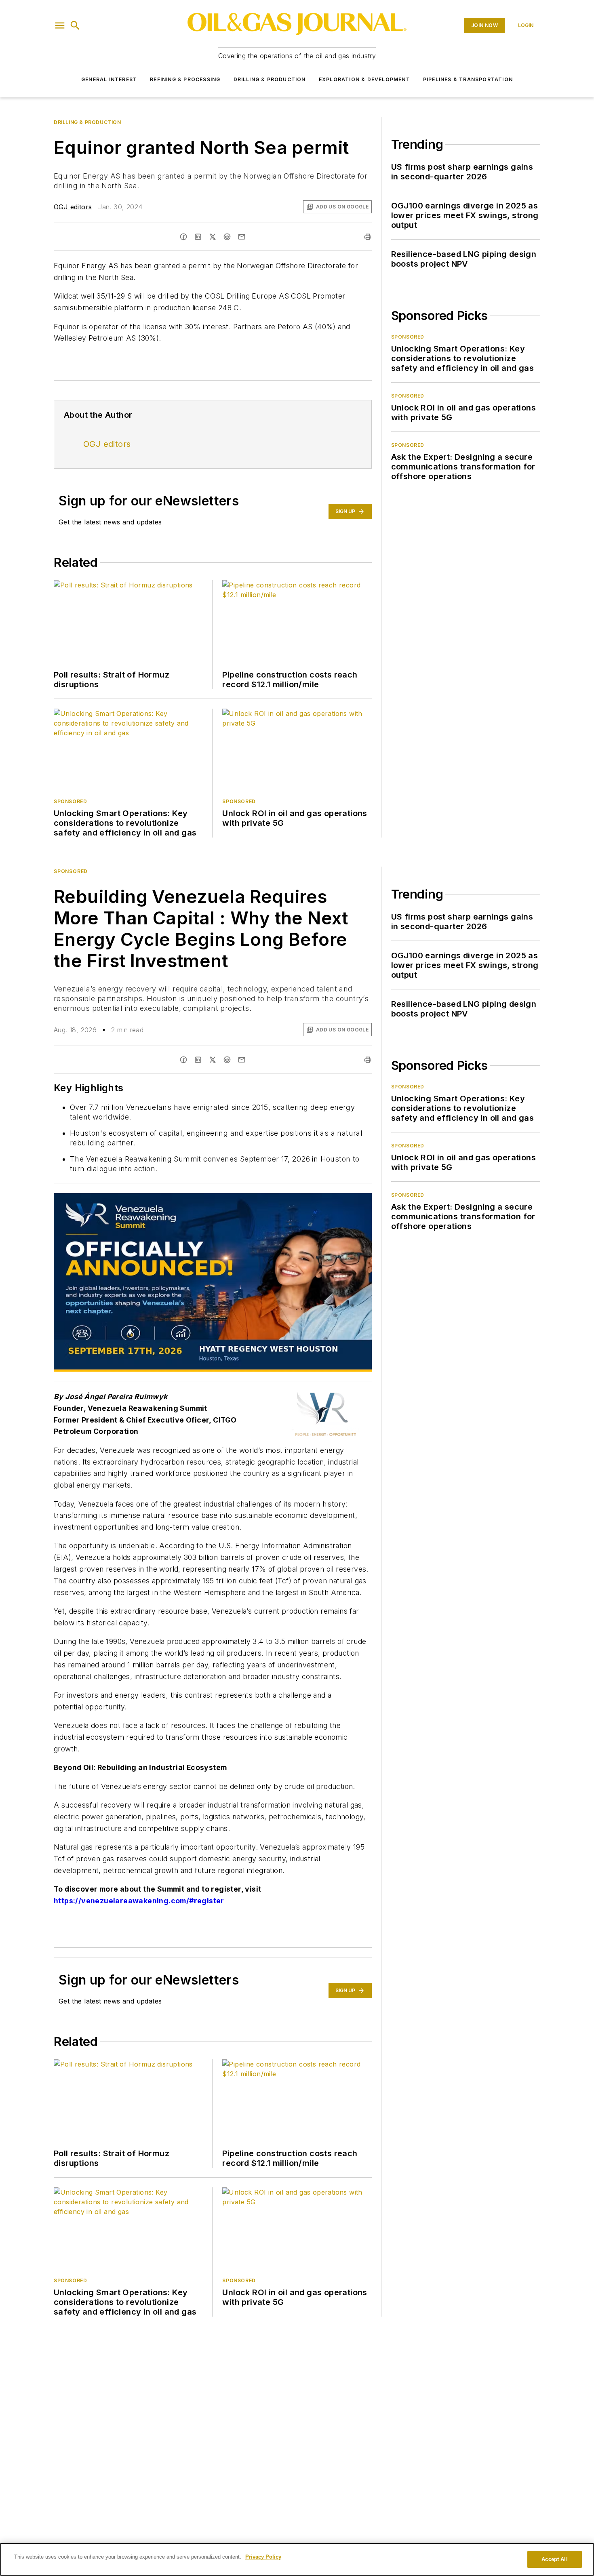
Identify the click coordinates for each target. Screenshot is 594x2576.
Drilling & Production (270, 79)
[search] (75, 25)
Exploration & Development (364, 79)
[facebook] (183, 237)
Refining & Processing (185, 79)
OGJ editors (73, 207)
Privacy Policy (263, 2557)
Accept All (554, 2559)
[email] (242, 237)
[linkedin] (198, 237)
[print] (368, 237)
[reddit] (227, 237)
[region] (297, 2559)
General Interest (109, 79)
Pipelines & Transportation (468, 79)
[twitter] (213, 237)
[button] (60, 25)
